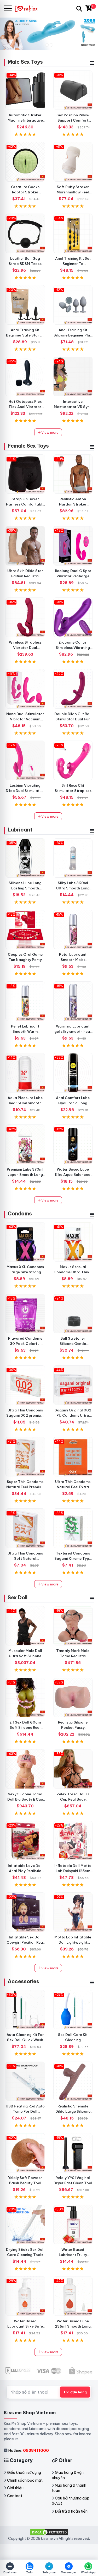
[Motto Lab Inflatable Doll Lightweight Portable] (73, 1912)
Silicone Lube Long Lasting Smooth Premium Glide (25, 888)
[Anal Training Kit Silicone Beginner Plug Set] (73, 305)
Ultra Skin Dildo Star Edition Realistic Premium (25, 576)
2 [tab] (51, 45)
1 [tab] (47, 45)
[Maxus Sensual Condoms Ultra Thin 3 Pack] (73, 1242)
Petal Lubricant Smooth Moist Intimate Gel (73, 960)
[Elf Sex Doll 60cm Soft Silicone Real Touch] (25, 1697)
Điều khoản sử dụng (24, 2472)
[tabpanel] (49, 34)
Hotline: (28, 2450)
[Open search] (79, 9)
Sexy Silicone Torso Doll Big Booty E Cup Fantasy (25, 1799)
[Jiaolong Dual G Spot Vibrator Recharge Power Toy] (73, 546)
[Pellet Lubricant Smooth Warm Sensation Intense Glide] (25, 1001)
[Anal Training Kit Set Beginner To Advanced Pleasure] (73, 233)
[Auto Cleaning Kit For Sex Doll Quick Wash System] (25, 2010)
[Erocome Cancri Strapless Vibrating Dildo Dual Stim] (73, 617)
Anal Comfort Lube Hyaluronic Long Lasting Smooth (73, 1103)
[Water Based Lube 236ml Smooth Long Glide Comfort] (73, 2296)
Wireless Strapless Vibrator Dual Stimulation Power (25, 648)
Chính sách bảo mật (25, 2480)
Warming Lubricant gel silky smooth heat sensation (73, 1031)
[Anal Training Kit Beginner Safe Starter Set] (25, 305)
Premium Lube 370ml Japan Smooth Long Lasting (25, 1175)
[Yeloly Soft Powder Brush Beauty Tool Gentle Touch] (25, 2153)
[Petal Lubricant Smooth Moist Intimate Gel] (73, 930)
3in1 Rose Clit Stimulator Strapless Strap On (73, 791)
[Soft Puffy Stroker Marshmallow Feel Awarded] (73, 162)
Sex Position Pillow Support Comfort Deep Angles (73, 120)
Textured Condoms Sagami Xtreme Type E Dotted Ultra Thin (73, 1558)
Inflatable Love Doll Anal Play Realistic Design (25, 1871)
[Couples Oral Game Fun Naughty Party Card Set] (25, 930)
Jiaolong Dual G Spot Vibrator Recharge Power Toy (73, 576)
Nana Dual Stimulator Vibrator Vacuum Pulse (25, 719)
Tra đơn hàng (75, 2392)
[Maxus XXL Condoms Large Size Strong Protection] (25, 1242)
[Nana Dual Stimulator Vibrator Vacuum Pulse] (25, 689)
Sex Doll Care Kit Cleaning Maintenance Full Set (73, 2040)
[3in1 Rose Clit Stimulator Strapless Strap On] (73, 760)
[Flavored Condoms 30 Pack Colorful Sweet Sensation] (25, 1314)
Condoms (20, 1213)
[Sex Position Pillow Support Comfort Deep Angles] (73, 90)
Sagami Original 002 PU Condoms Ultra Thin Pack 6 (73, 1415)
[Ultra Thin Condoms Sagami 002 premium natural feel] (25, 1385)
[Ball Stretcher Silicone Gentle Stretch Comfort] (73, 1314)
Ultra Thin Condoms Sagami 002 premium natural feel (25, 1415)
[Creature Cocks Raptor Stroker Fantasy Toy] (25, 162)
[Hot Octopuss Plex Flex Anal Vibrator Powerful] (25, 376)
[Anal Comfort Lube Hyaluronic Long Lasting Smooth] (73, 1073)
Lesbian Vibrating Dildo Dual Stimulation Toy (25, 791)
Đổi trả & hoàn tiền (71, 2511)
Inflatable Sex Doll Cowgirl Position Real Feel (25, 1942)
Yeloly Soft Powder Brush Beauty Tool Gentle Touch (25, 2183)
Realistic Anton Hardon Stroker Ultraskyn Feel (73, 504)
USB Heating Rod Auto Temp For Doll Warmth (25, 2111)
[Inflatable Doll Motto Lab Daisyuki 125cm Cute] (73, 1841)
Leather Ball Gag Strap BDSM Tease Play (25, 264)
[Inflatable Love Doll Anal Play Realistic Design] (25, 1841)
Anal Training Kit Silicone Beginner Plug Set (73, 335)
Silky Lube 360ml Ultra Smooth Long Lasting (73, 888)
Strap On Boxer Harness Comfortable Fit (25, 504)
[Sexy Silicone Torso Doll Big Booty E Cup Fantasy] (25, 1769)
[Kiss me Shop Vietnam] (29, 9)
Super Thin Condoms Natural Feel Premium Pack (25, 1487)
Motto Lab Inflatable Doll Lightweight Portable (73, 1942)
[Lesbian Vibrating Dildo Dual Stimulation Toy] (25, 760)
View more (50, 432)
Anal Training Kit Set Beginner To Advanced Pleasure (73, 264)
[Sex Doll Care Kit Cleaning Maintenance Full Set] (73, 2010)
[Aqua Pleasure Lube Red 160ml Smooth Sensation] (25, 1073)
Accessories (23, 1981)
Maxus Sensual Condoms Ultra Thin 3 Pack (73, 1272)
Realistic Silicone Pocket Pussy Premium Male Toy (73, 1727)
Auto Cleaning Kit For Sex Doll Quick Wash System (25, 2040)
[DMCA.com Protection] (49, 2532)
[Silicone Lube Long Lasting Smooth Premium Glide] (25, 858)
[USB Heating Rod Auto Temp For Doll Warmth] (25, 2081)
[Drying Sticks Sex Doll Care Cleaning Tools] (25, 2224)
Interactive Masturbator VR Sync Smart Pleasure (73, 407)
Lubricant (20, 830)
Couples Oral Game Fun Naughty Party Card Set (25, 960)
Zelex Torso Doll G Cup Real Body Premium (73, 1799)
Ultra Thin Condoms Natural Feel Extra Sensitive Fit (73, 1487)
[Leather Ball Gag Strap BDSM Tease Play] (25, 233)
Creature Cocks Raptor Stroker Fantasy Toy (25, 192)
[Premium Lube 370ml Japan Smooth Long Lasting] (25, 1144)
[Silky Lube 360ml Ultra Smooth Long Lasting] (73, 858)
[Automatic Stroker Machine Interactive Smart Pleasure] (25, 90)
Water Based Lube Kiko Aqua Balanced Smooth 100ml (73, 1175)
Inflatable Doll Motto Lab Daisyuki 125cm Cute (73, 1871)
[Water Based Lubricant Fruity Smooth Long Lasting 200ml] (73, 2224)
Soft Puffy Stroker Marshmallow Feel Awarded (73, 192)
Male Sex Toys (25, 62)
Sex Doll (18, 1597)
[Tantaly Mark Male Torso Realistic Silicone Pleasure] (73, 1626)
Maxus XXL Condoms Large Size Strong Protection (25, 1272)
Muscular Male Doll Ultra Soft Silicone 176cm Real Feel (25, 1656)
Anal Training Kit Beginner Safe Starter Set (25, 335)
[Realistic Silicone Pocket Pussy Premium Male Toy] (73, 1697)
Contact (15, 2496)
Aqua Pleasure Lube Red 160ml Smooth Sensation (25, 1103)
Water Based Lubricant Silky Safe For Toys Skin (25, 2326)
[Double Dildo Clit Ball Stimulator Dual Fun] (73, 689)
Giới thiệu (15, 2488)
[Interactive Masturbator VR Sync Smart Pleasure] (73, 376)
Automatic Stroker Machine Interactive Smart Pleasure (25, 120)
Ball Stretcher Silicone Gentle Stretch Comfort (73, 1344)
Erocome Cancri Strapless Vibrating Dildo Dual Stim (73, 648)
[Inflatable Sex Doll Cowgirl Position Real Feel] (25, 1912)
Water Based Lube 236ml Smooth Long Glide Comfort (73, 2326)
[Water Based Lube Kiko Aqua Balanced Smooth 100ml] (73, 1144)
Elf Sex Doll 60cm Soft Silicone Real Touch (25, 1727)
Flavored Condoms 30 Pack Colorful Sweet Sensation (25, 1344)
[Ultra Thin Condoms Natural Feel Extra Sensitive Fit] (73, 1457)
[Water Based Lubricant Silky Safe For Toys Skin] (25, 2296)
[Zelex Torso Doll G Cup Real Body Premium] (73, 1769)
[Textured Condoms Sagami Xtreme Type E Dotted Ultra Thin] (73, 1528)
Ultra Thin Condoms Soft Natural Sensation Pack (25, 1558)
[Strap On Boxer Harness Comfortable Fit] (25, 474)
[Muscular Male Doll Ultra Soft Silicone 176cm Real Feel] (25, 1626)
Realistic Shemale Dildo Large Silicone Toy (73, 2111)
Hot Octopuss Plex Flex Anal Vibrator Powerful (25, 407)
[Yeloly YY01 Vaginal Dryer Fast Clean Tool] (73, 2153)
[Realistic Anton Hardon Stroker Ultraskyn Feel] (73, 474)
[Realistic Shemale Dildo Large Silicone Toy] (73, 2081)
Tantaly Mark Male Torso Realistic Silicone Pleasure (73, 1656)
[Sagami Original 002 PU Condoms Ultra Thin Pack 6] (73, 1385)
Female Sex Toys (28, 446)
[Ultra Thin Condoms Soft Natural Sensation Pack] (25, 1528)
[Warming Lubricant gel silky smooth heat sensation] (73, 1001)
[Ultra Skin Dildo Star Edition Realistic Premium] (25, 546)
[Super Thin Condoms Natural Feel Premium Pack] (25, 1457)
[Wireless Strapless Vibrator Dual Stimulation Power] (25, 617)
